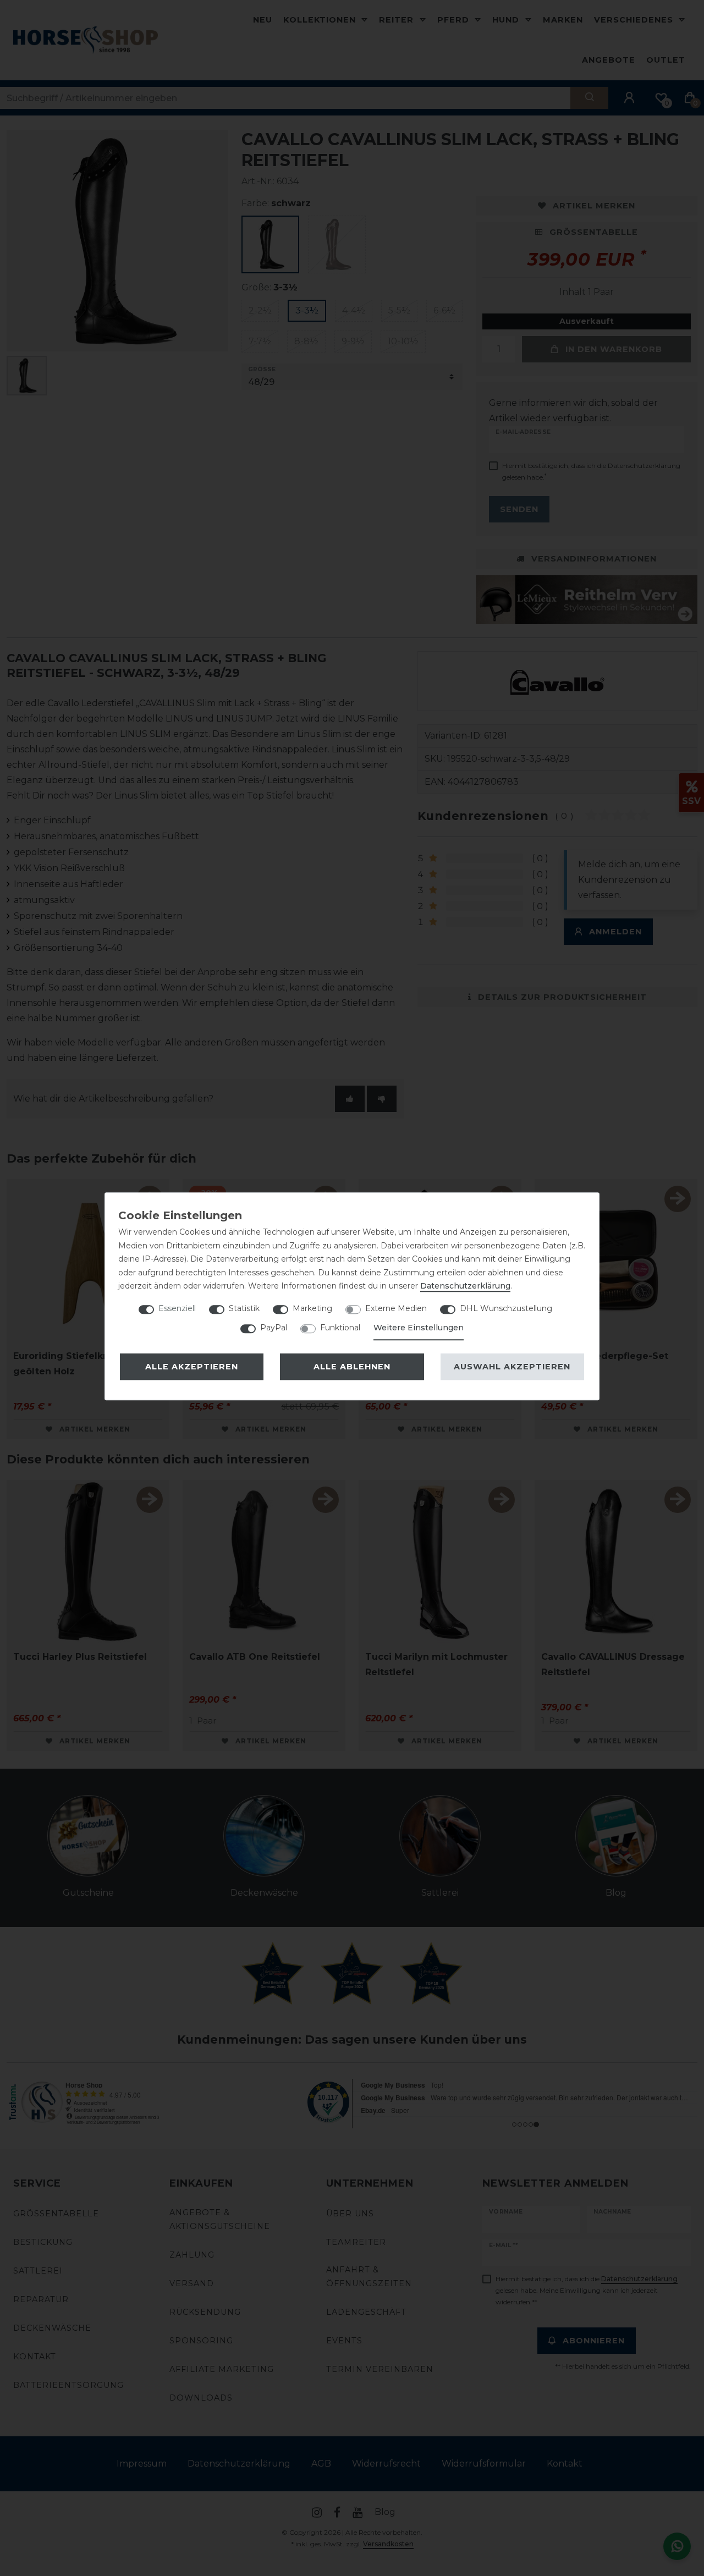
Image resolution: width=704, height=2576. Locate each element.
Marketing (312, 1308)
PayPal (274, 1328)
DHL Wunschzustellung (506, 1308)
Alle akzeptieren (192, 1367)
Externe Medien (396, 1308)
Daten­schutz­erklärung (465, 1286)
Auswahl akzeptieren (512, 1367)
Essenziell (177, 1308)
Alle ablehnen (352, 1367)
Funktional (340, 1328)
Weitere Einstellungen (419, 1328)
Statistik (244, 1308)
